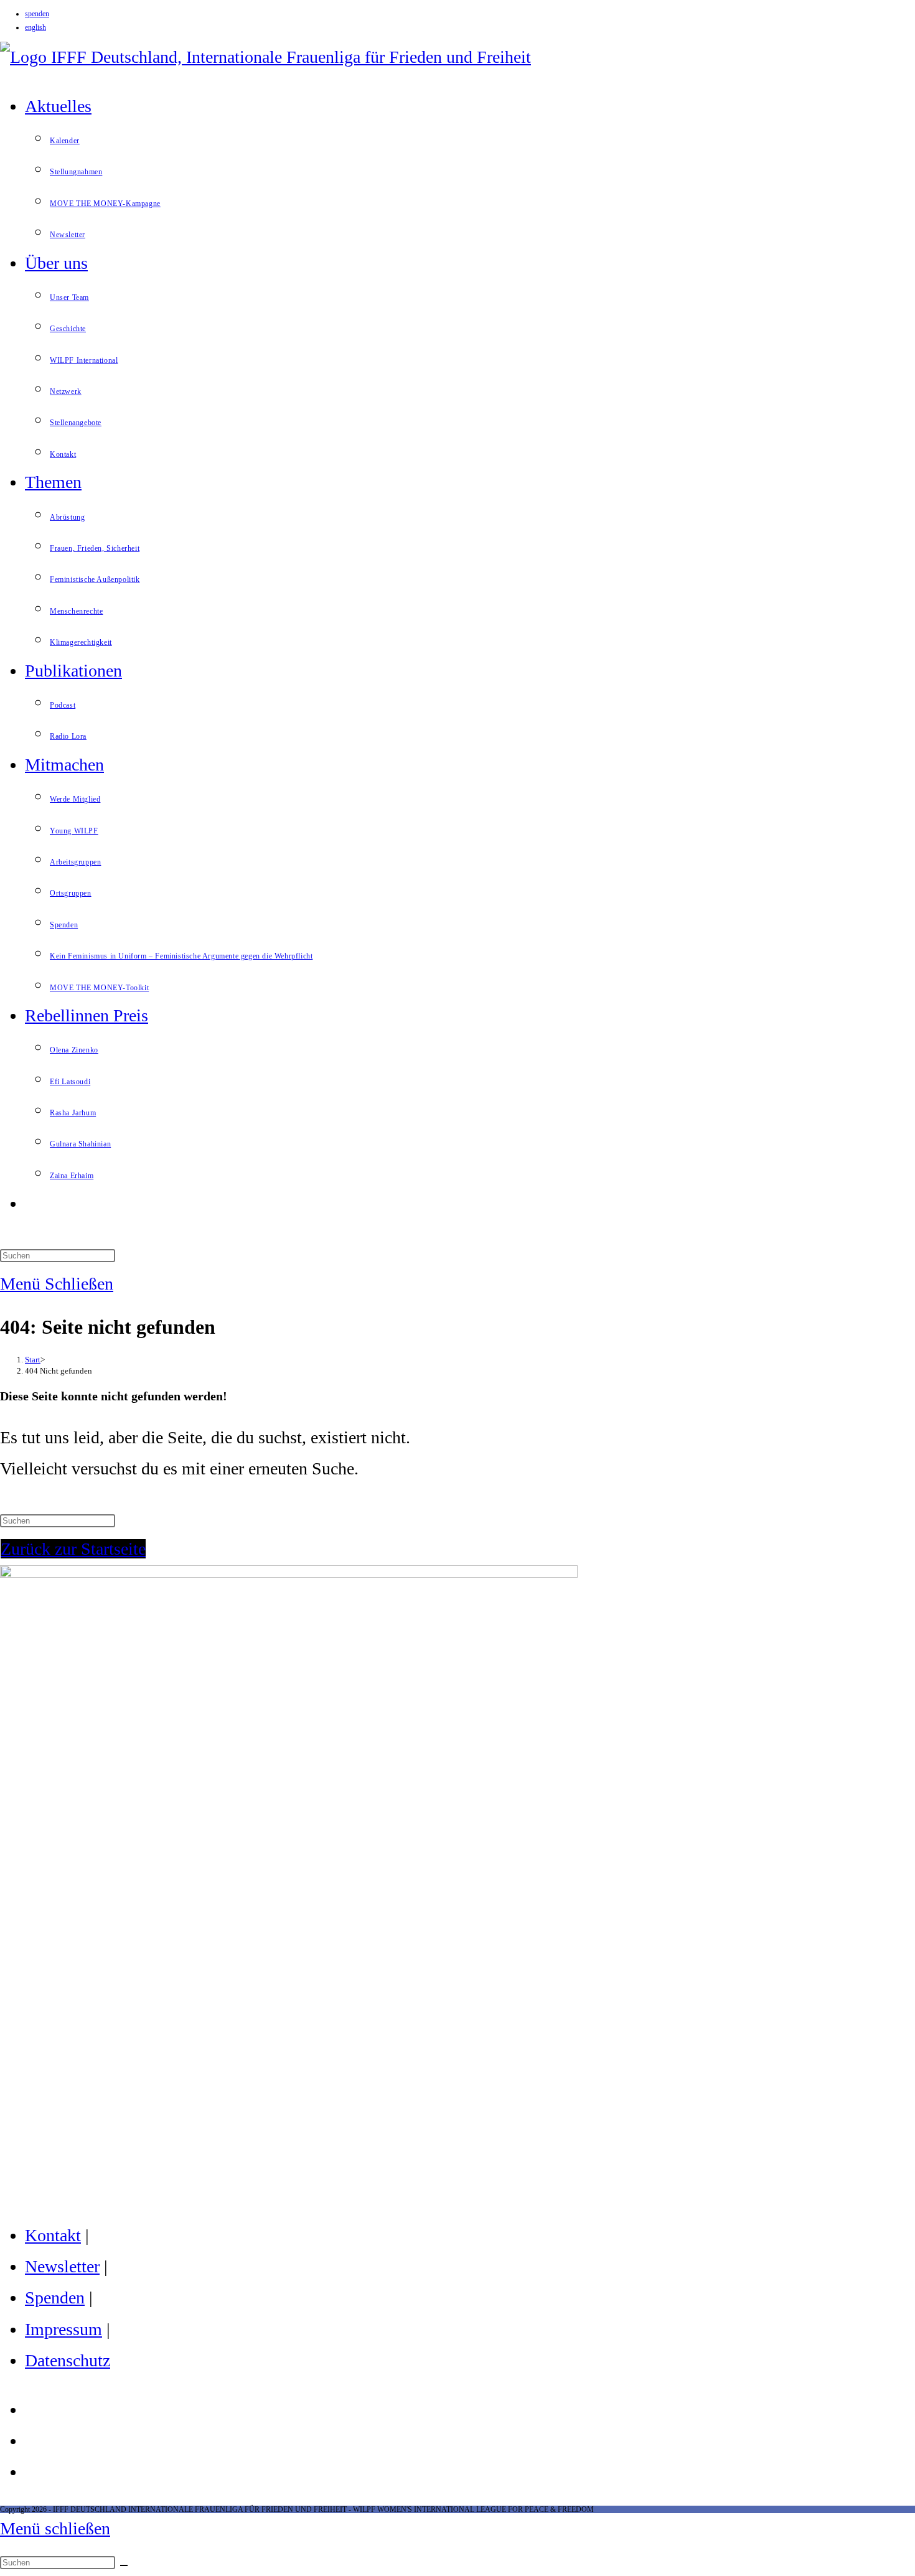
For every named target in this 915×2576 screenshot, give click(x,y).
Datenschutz (68, 2360)
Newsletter (62, 2266)
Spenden (55, 2297)
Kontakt (53, 2235)
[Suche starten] (124, 2565)
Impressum (63, 2329)
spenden (37, 14)
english (35, 27)
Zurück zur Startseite (73, 1549)
